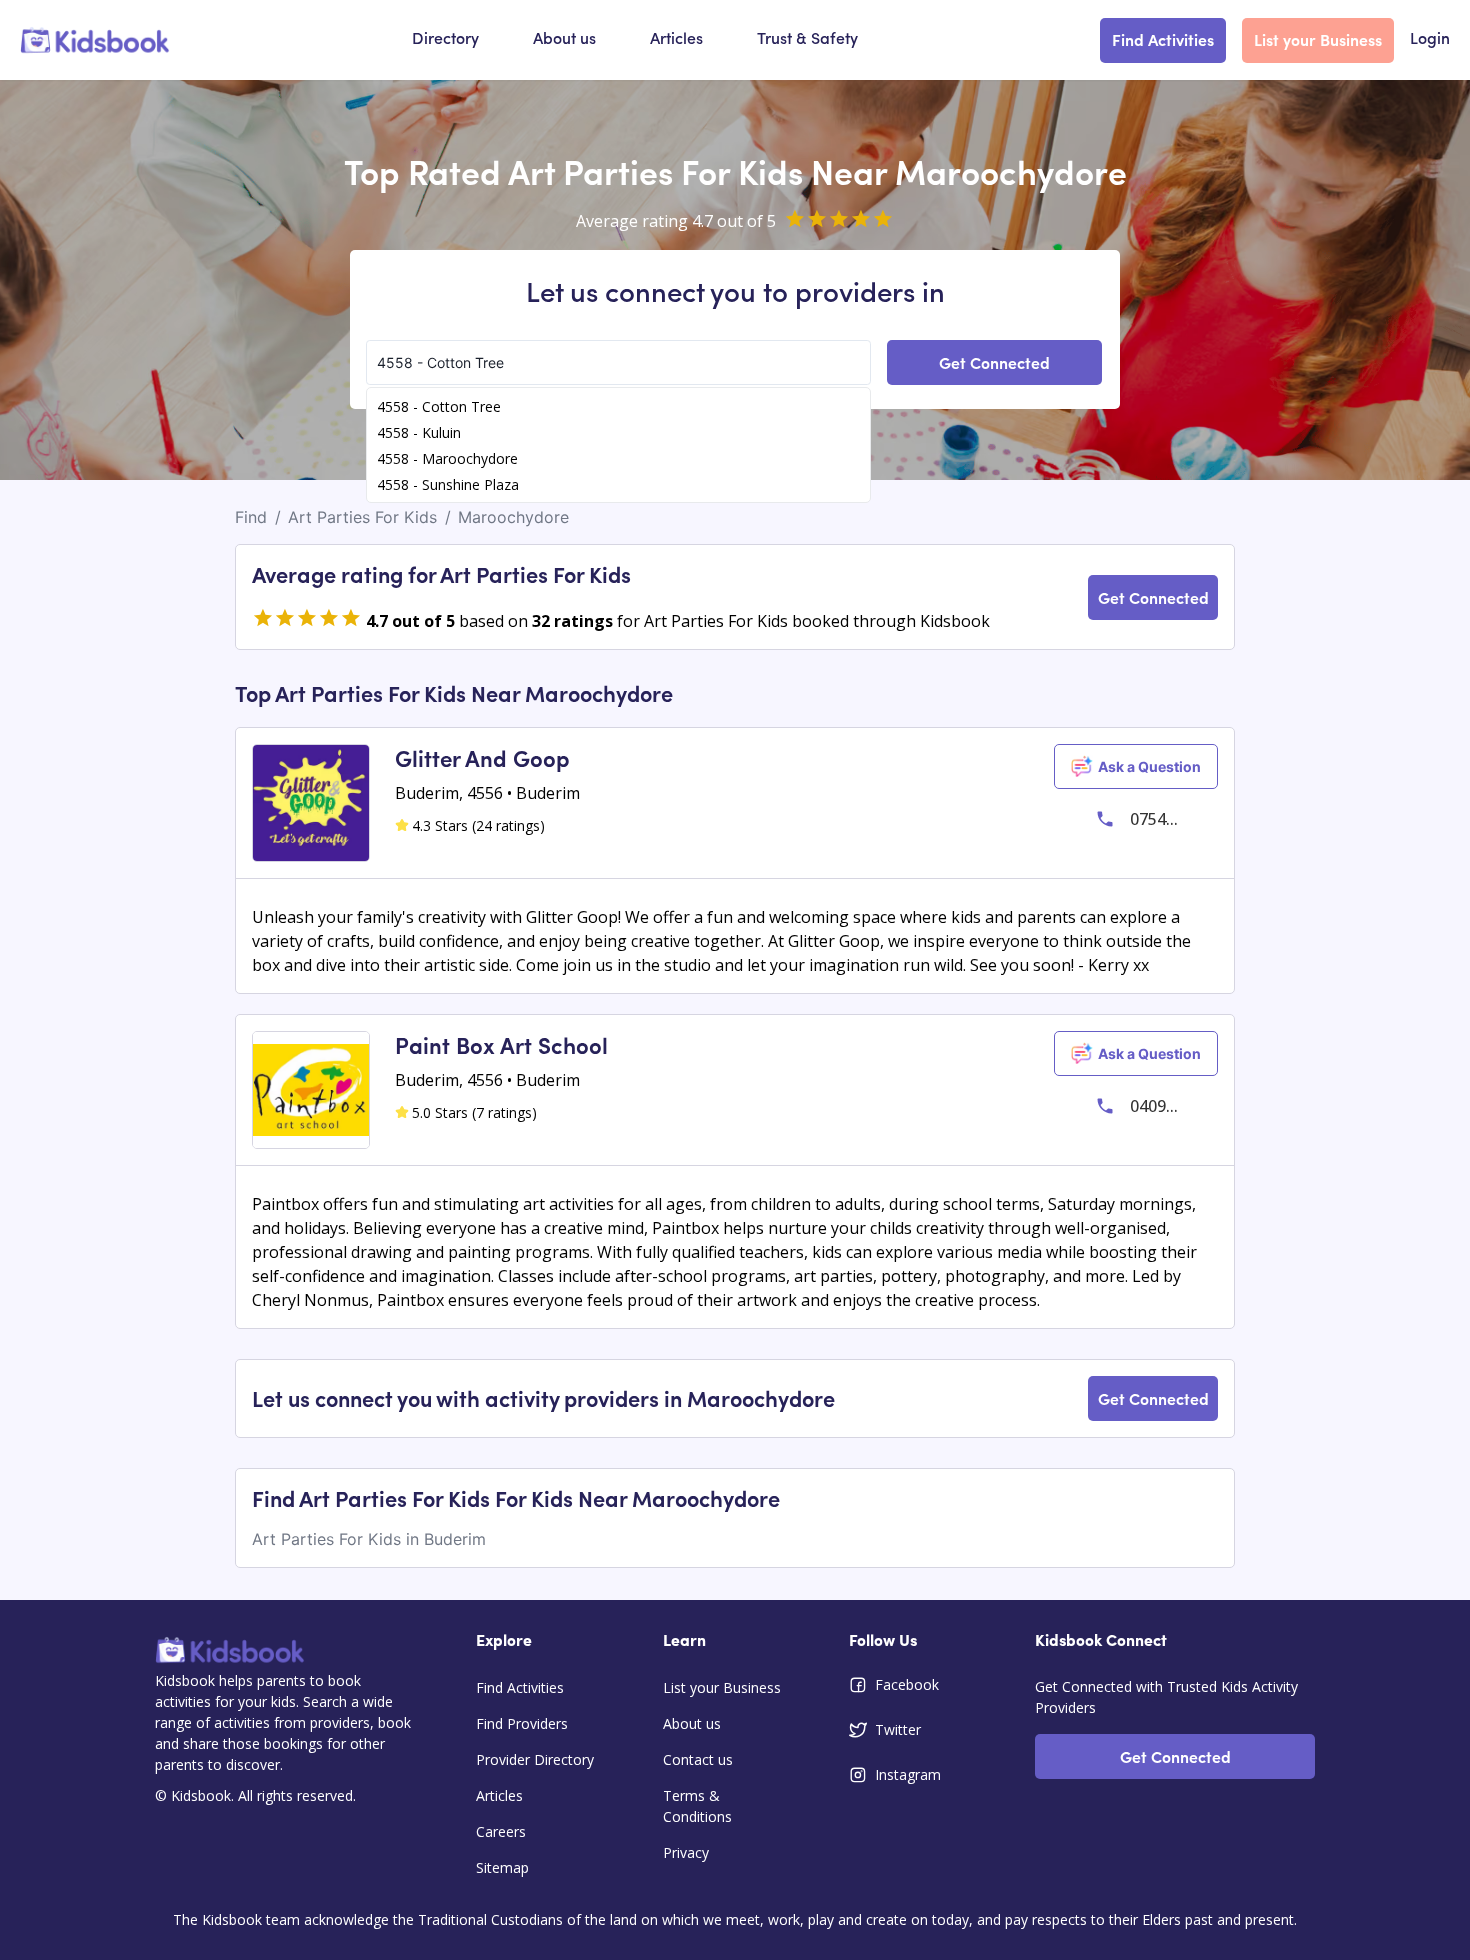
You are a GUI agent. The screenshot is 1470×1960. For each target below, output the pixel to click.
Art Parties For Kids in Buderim (369, 1539)
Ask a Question (1149, 766)
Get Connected (994, 362)
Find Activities (1163, 39)
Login (1430, 40)
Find (251, 517)
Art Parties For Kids (362, 517)
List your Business (1318, 39)
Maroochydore (513, 517)
